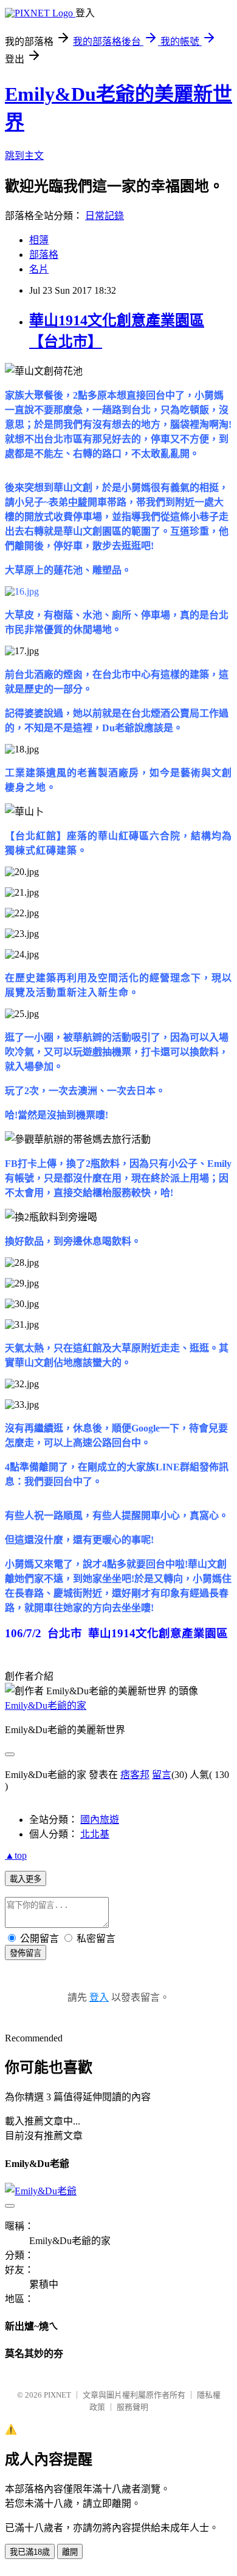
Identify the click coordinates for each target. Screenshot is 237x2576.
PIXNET (57, 2395)
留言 (162, 1775)
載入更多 (26, 1879)
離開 (70, 2552)
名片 (39, 269)
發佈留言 (26, 1953)
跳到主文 (24, 156)
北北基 (95, 1834)
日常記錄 (105, 216)
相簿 (39, 240)
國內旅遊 (100, 1820)
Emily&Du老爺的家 (46, 1706)
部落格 (44, 255)
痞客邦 (135, 1775)
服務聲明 (132, 2407)
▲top (16, 1855)
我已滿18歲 (30, 2552)
